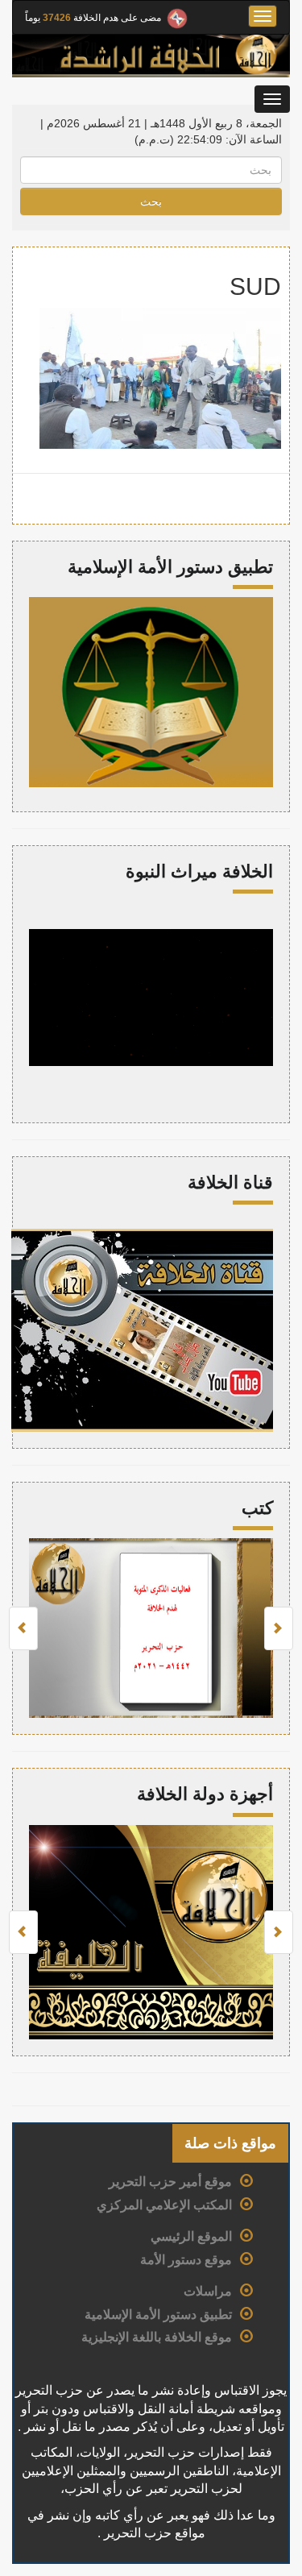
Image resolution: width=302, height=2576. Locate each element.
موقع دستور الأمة (186, 2260)
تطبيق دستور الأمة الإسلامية (158, 2315)
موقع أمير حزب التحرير (170, 2182)
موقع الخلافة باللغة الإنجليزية (157, 2337)
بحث (151, 201)
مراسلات (208, 2291)
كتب (257, 1508)
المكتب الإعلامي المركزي (164, 2205)
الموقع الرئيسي (191, 2236)
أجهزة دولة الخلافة (205, 1794)
